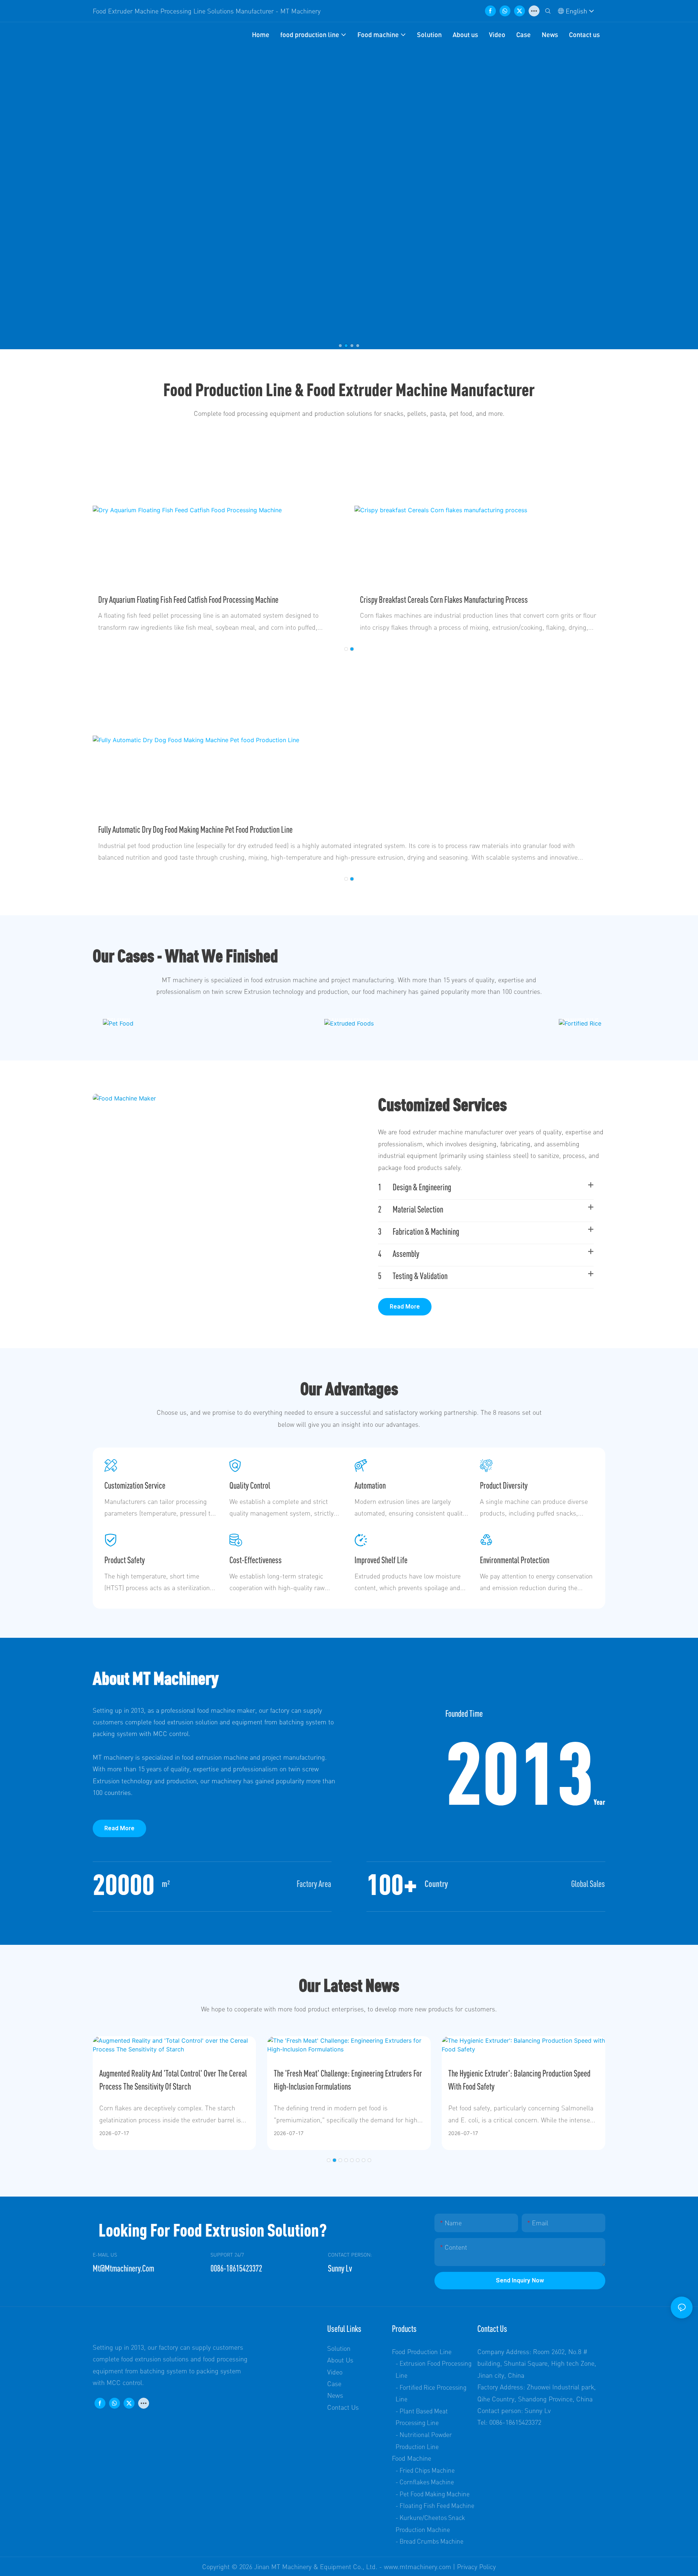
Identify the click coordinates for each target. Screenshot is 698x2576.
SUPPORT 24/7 (227, 2255)
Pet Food (118, 1018)
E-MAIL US (105, 2255)
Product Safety (125, 1560)
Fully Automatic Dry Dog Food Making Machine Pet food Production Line (195, 829)
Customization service (135, 1485)
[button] (340, 346)
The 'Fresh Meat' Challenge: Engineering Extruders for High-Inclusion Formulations (348, 2080)
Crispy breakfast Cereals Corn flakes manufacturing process (444, 600)
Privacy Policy (476, 2567)
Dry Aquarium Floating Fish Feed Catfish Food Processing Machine (188, 600)
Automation (370, 1485)
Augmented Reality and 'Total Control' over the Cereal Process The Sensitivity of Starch (173, 2080)
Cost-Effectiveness (256, 1560)
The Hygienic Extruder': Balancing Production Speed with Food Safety (519, 2080)
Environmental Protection (515, 1560)
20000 (124, 1884)
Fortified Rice (580, 1018)
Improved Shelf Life (381, 1560)
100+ (392, 1884)
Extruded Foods (349, 1018)
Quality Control (250, 1485)
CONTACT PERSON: (350, 2255)
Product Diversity (504, 1485)
